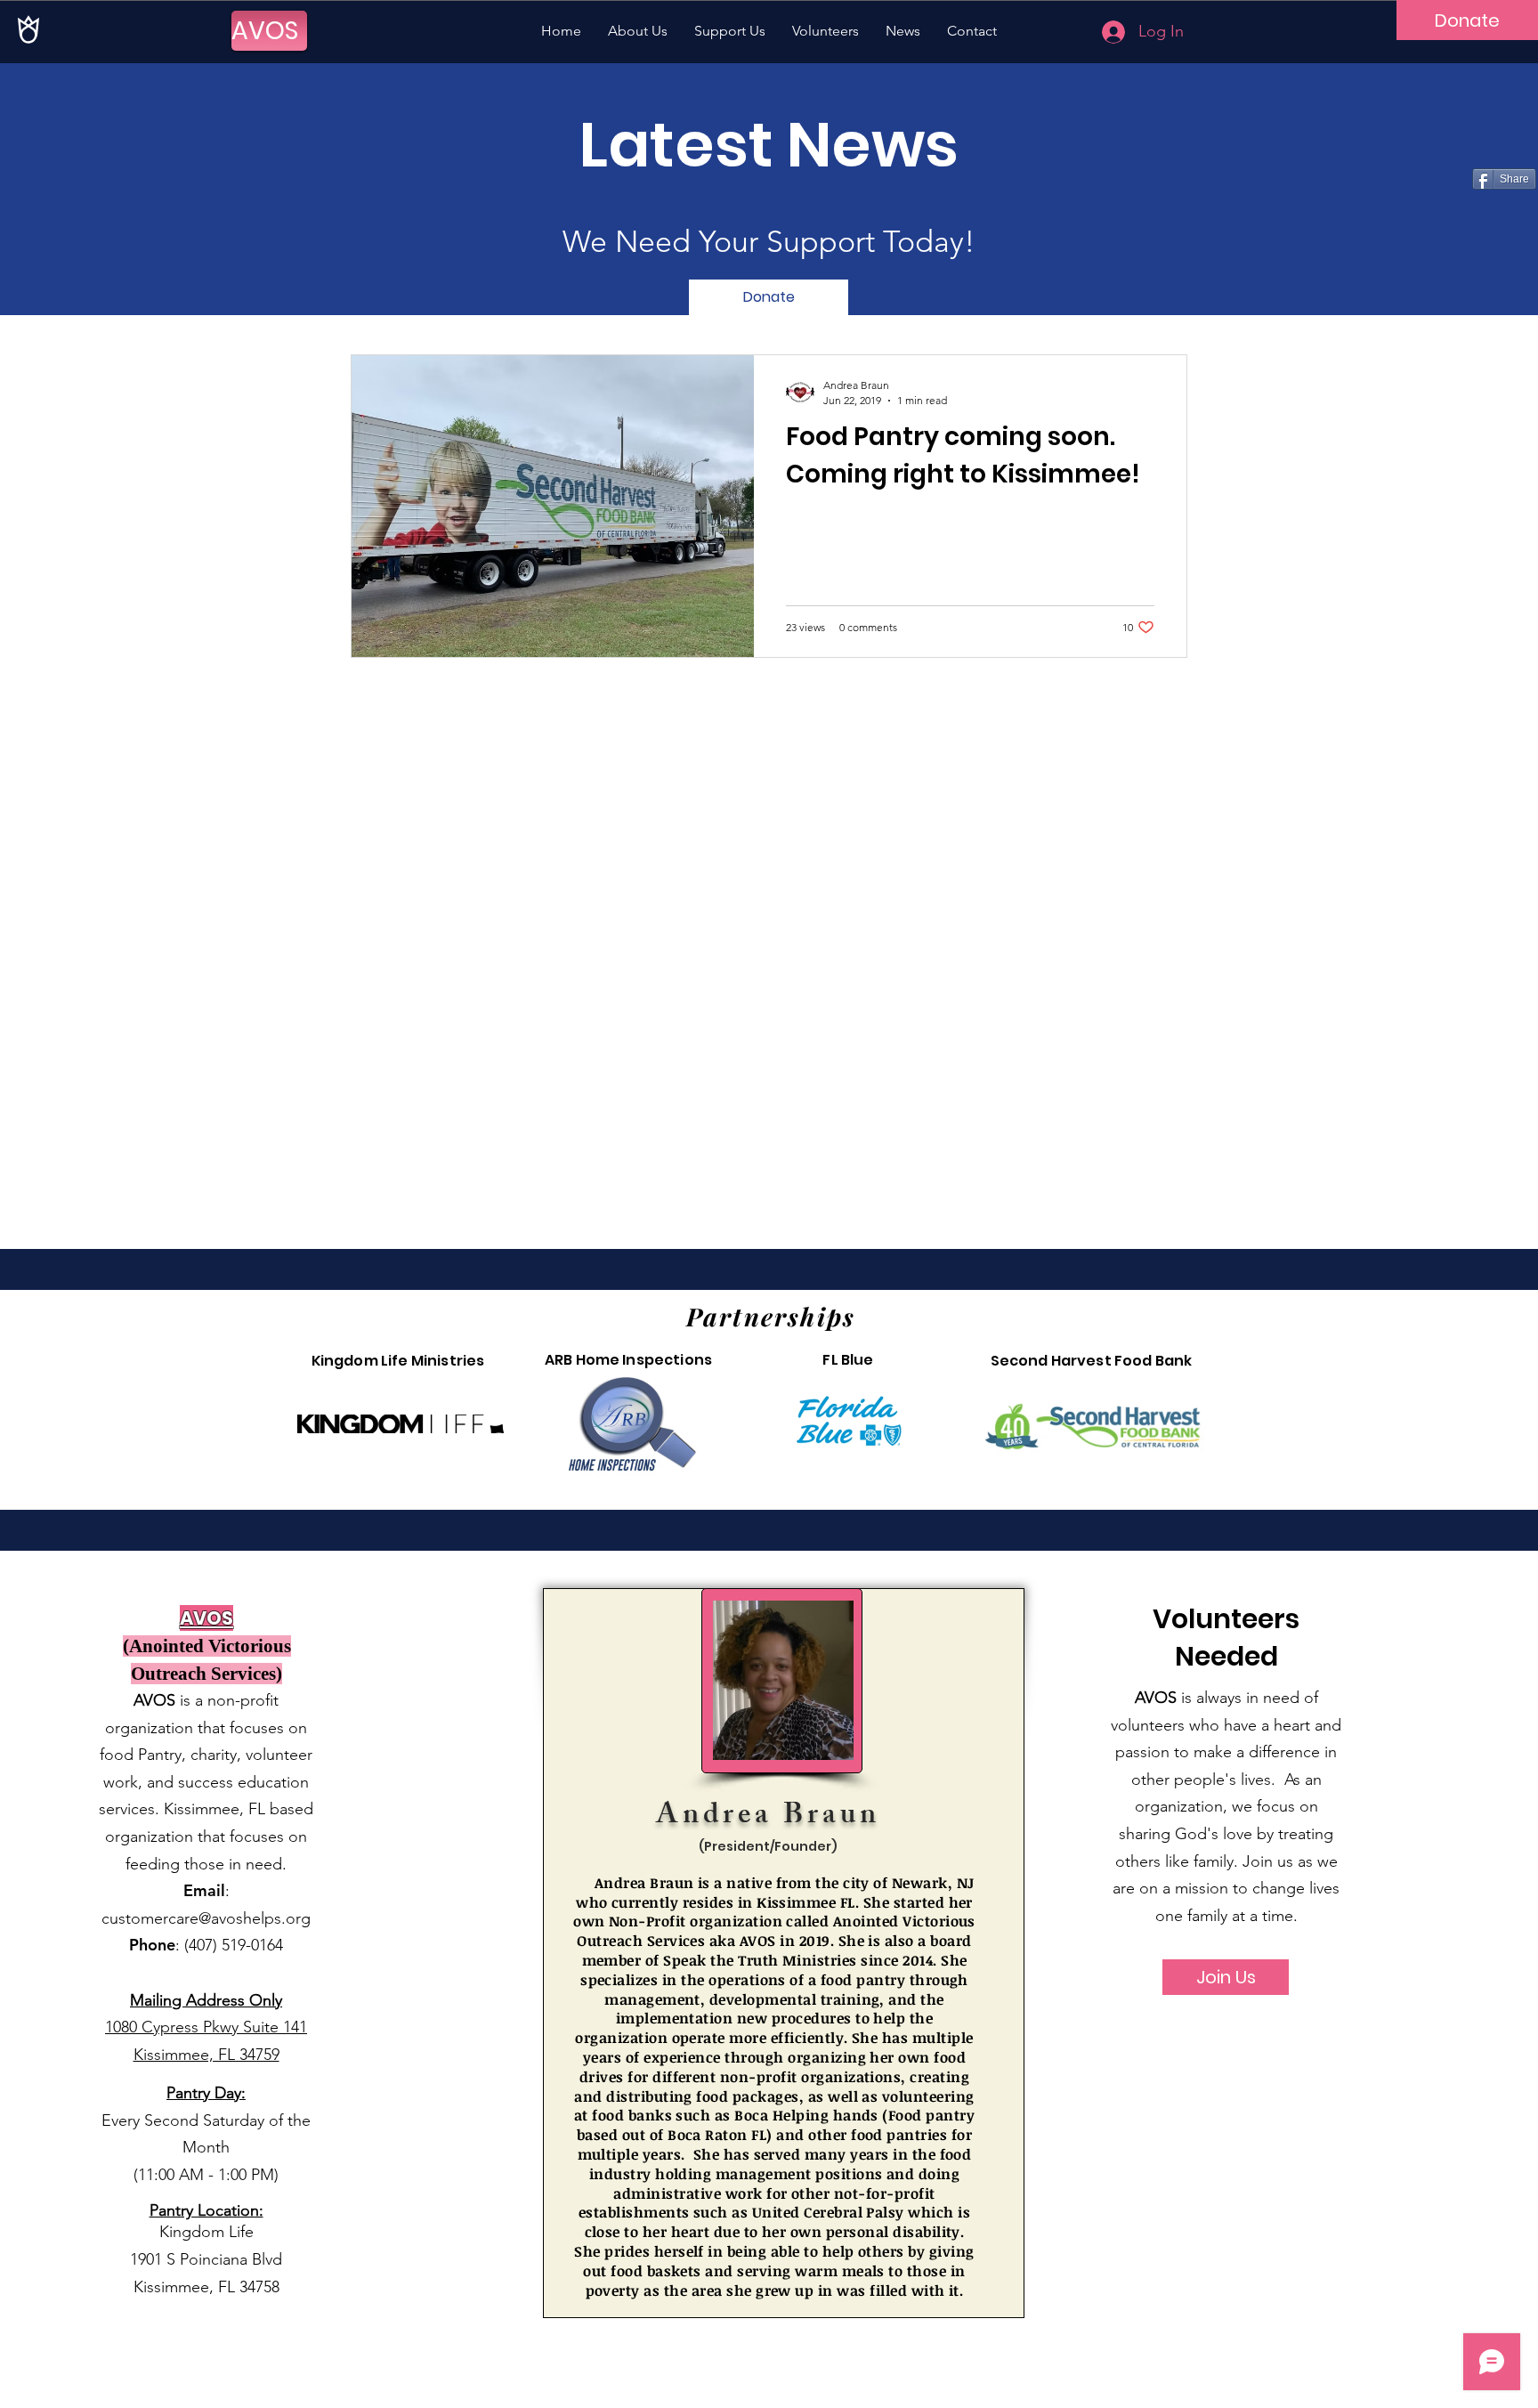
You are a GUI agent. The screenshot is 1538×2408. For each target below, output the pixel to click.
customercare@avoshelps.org (206, 1918)
